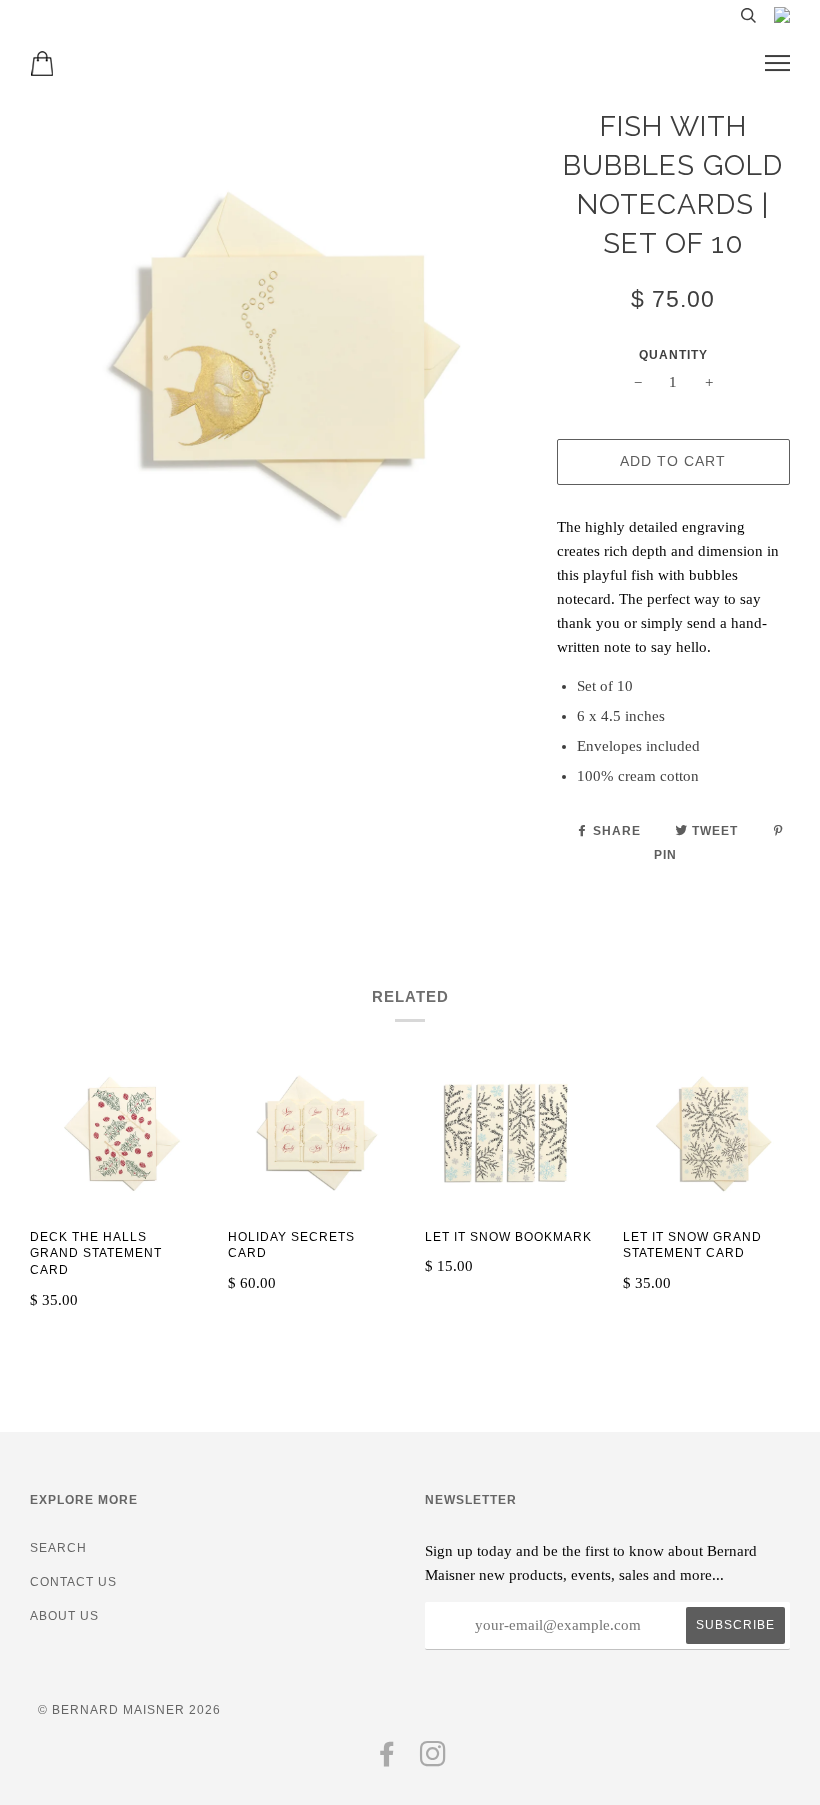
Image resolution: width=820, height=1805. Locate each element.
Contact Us (73, 1582)
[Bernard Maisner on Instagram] (433, 1760)
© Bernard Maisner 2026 (129, 1710)
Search (58, 1548)
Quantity (673, 355)
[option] (278, 355)
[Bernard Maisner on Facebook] (387, 1760)
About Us (64, 1616)
